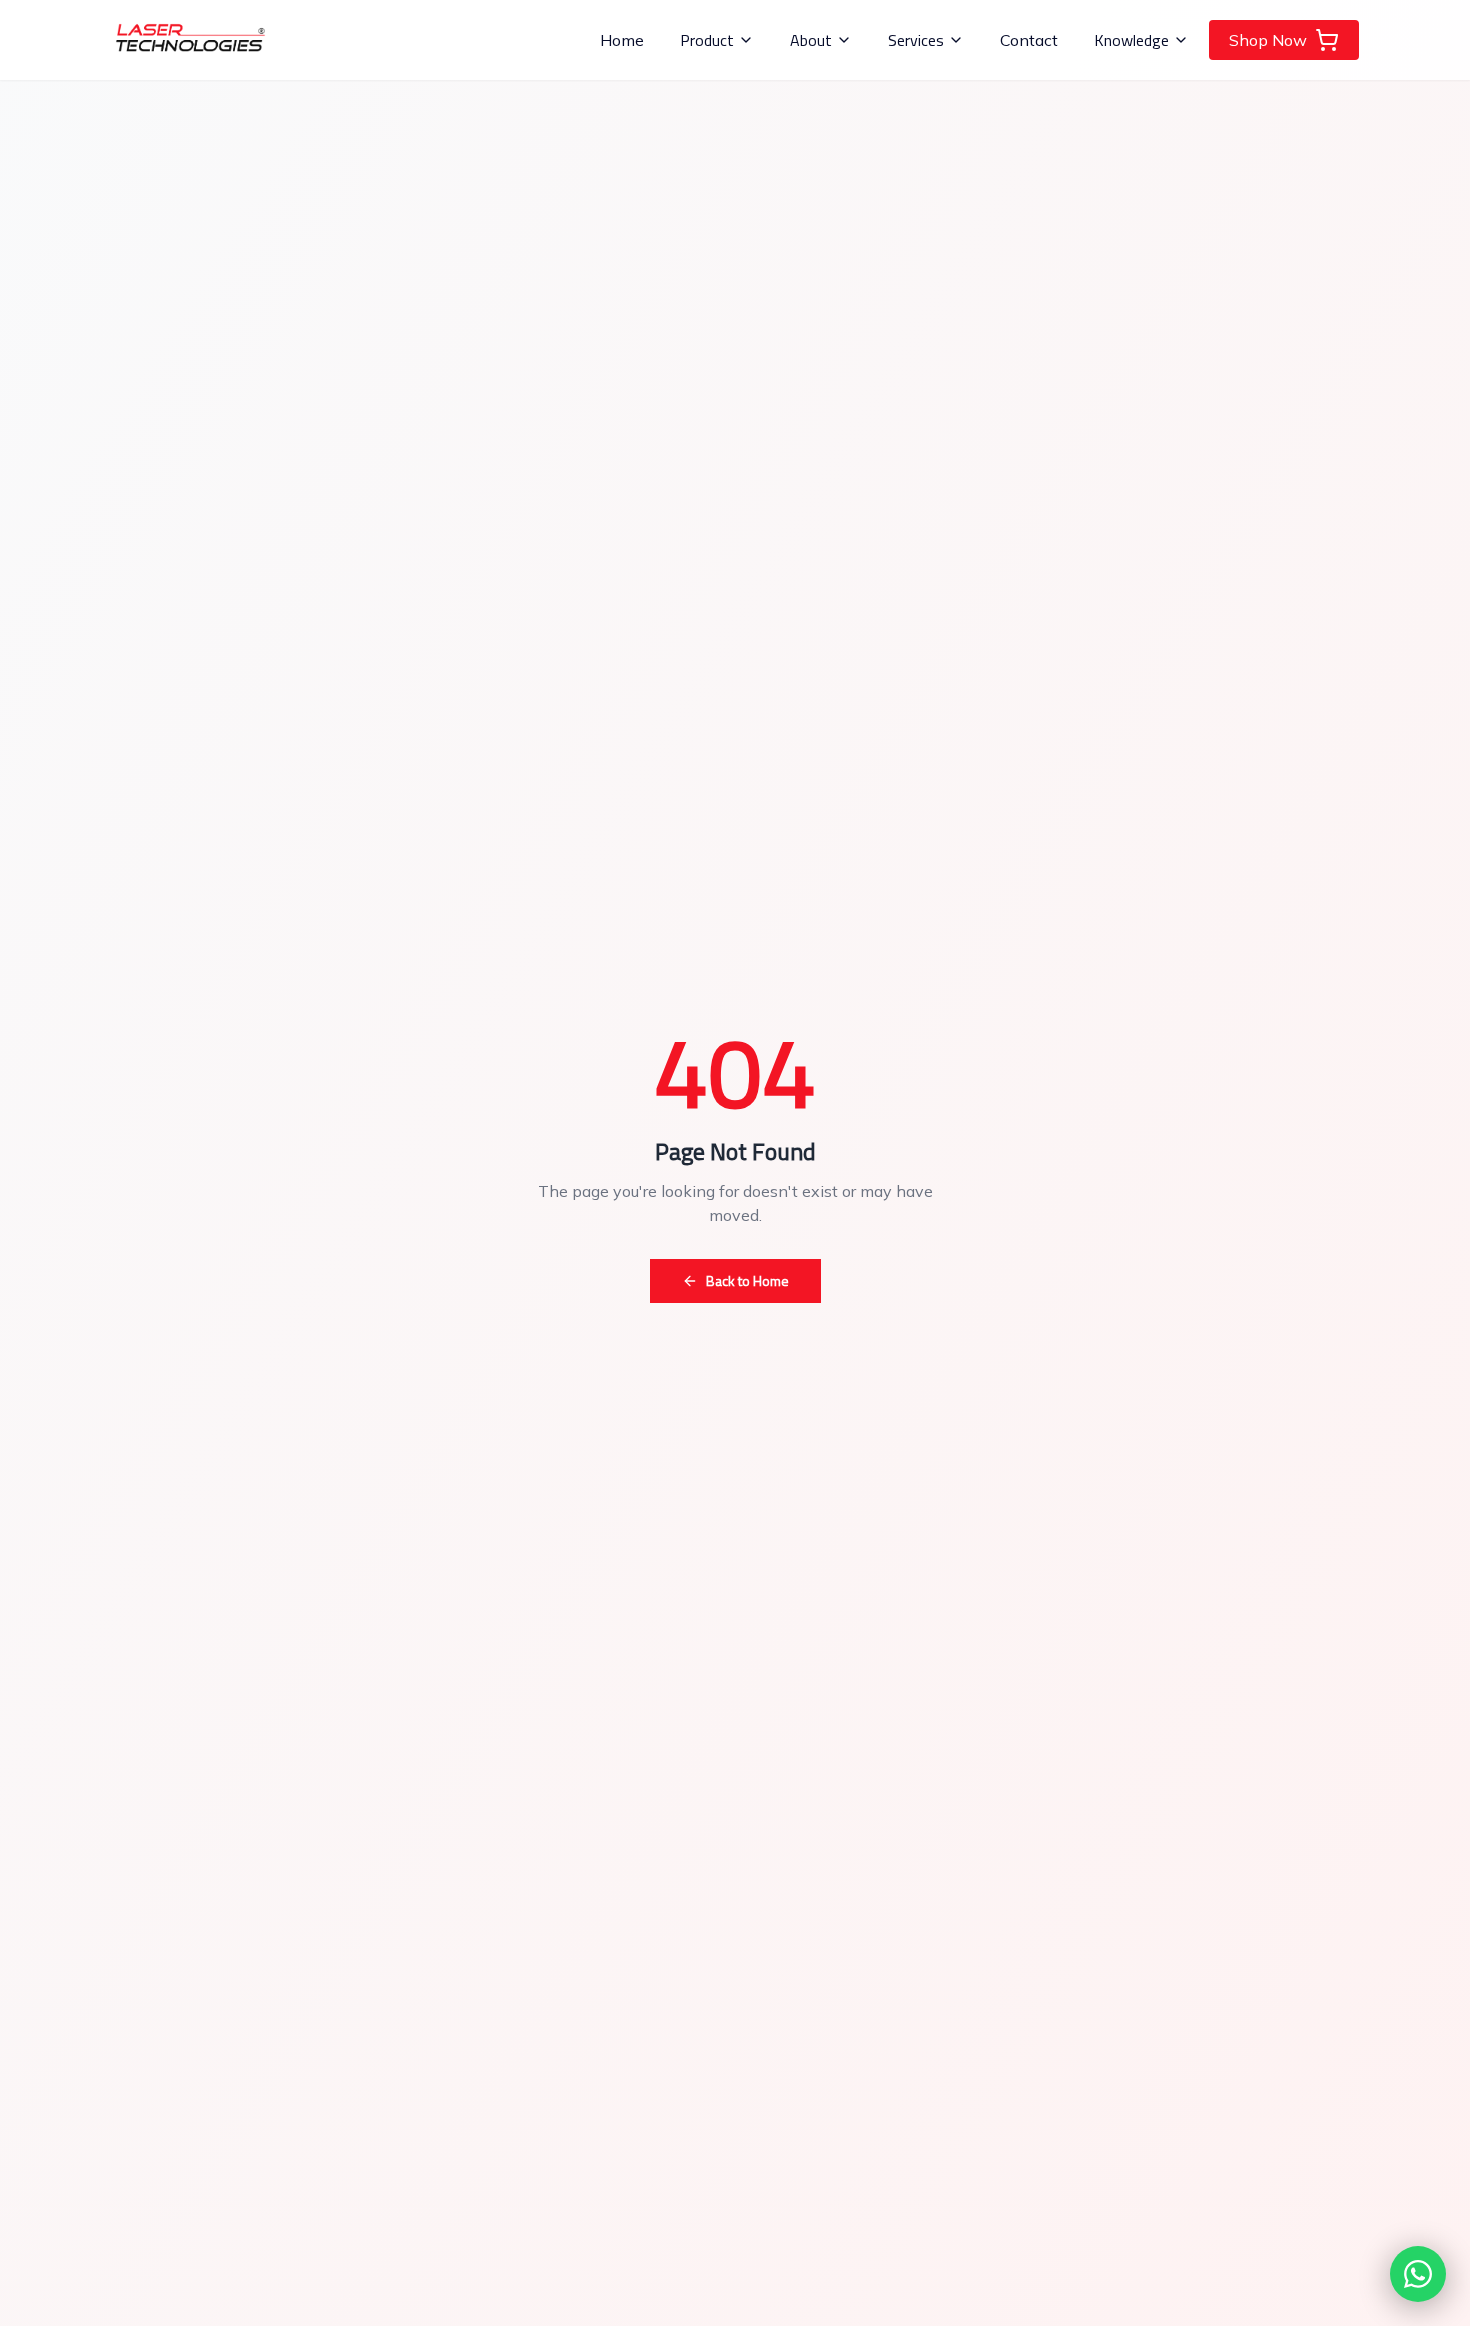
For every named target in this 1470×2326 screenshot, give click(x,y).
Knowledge (1131, 40)
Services (916, 40)
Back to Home (747, 1280)
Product (707, 40)
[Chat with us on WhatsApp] (1418, 2274)
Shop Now (1268, 40)
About (811, 40)
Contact (1029, 40)
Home (622, 40)
